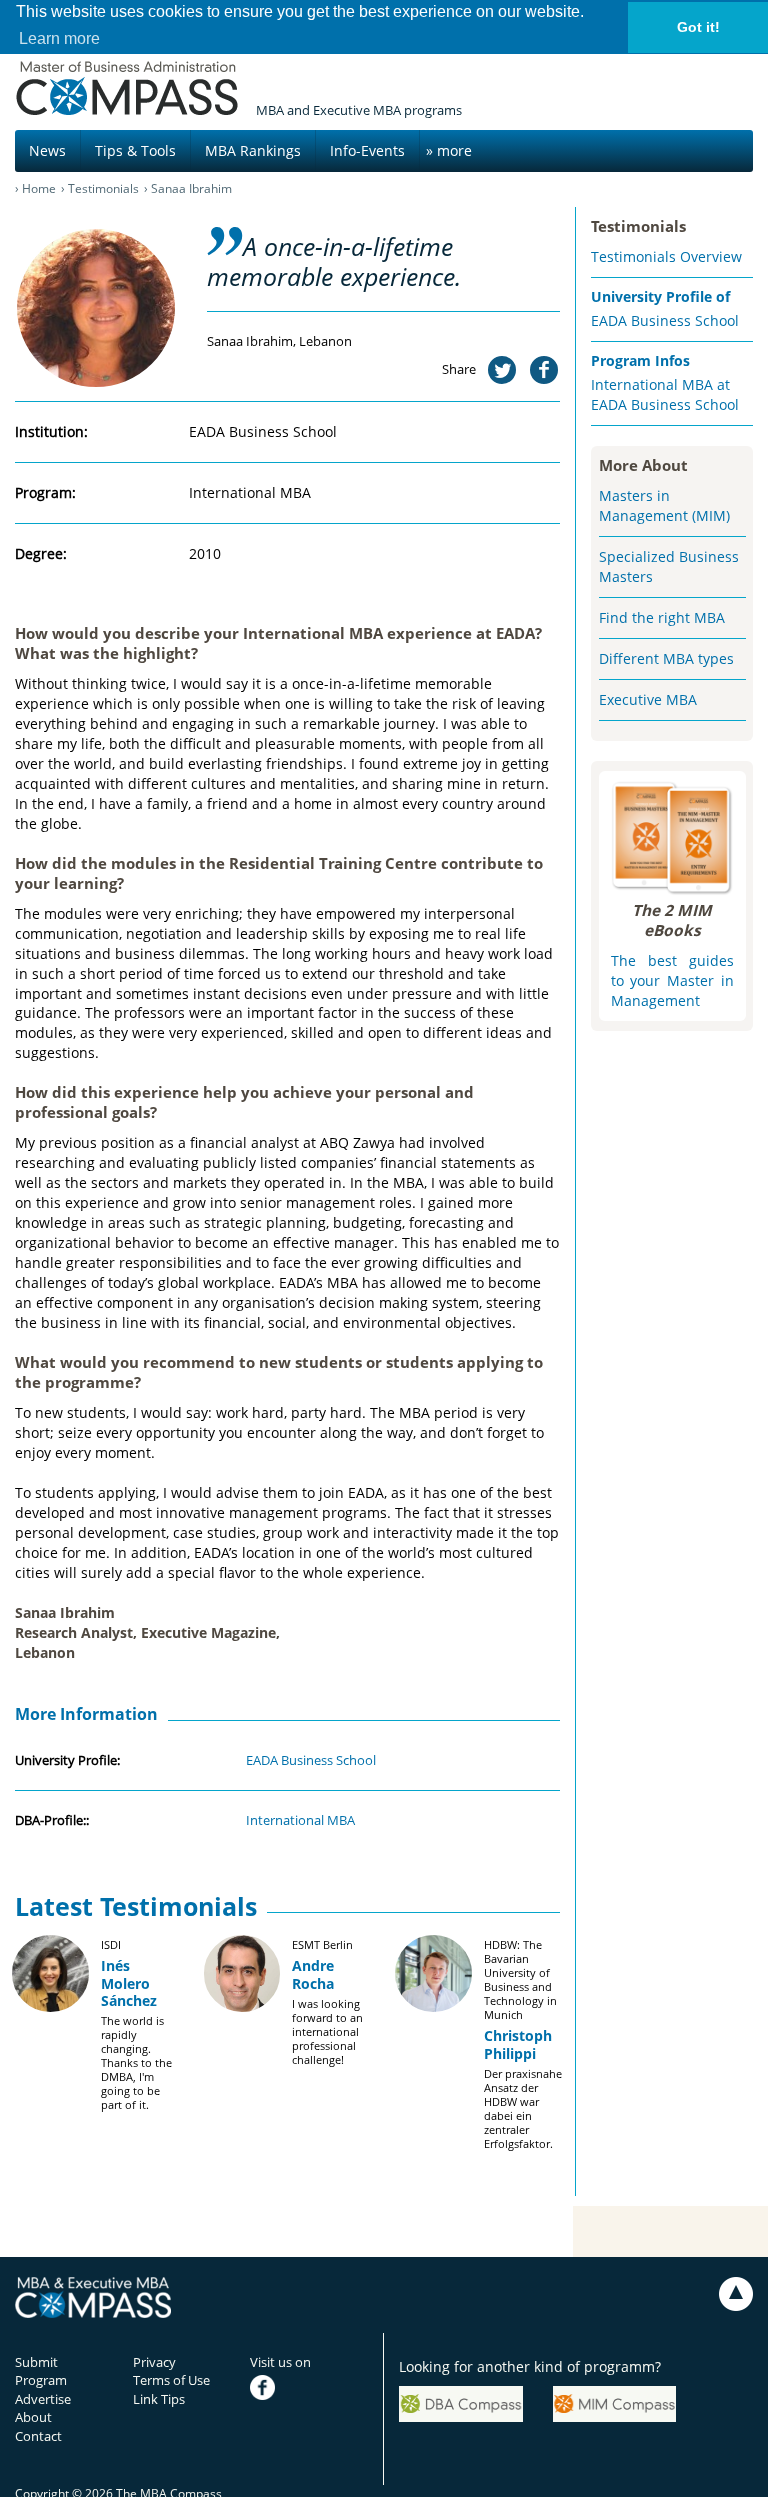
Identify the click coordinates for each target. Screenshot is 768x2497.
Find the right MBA (662, 617)
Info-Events (367, 150)
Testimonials (103, 188)
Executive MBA (648, 699)
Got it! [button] (698, 27)
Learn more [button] (59, 38)
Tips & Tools (135, 150)
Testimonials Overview (666, 256)
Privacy (154, 2362)
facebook (277, 2380)
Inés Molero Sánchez (129, 1982)
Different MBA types (666, 658)
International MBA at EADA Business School (665, 394)
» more (449, 150)
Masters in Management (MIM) (664, 505)
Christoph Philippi (518, 2044)
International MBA (300, 1820)
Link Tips (159, 2399)
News (47, 150)
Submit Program (41, 2371)
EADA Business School (311, 1760)
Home (39, 188)
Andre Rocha (313, 1974)
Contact (38, 2436)
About (33, 2417)
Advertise (43, 2399)
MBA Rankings (253, 150)
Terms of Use (171, 2380)
